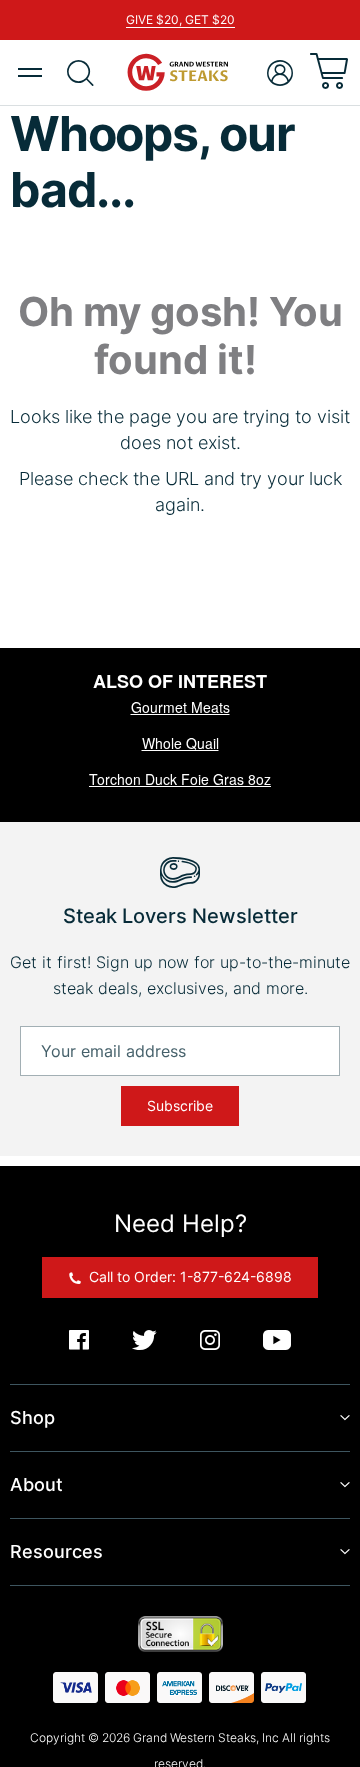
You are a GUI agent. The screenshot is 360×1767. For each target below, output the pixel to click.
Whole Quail (180, 743)
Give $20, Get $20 (180, 19)
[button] (280, 73)
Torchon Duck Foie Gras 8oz (180, 779)
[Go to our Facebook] (79, 1341)
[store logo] (180, 72)
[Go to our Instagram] (210, 1341)
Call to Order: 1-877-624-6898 (188, 1276)
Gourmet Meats (180, 707)
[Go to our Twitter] (144, 1341)
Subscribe (180, 1105)
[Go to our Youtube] (277, 1341)
